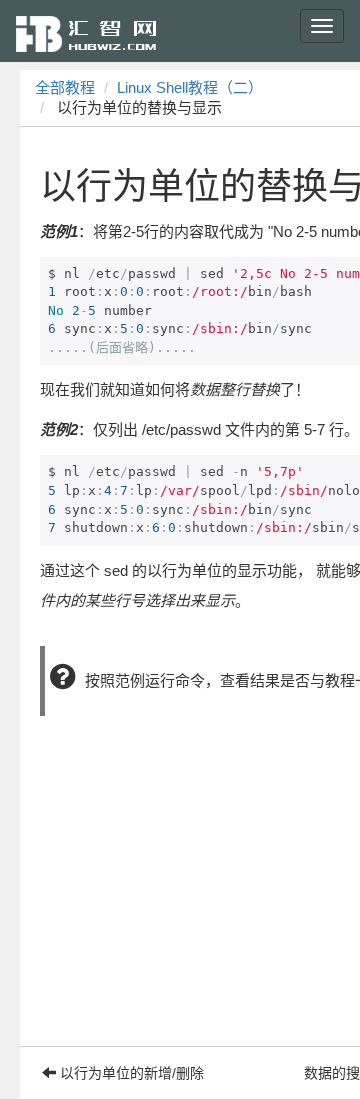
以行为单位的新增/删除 (130, 1073)
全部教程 (65, 87)
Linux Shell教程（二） (190, 87)
